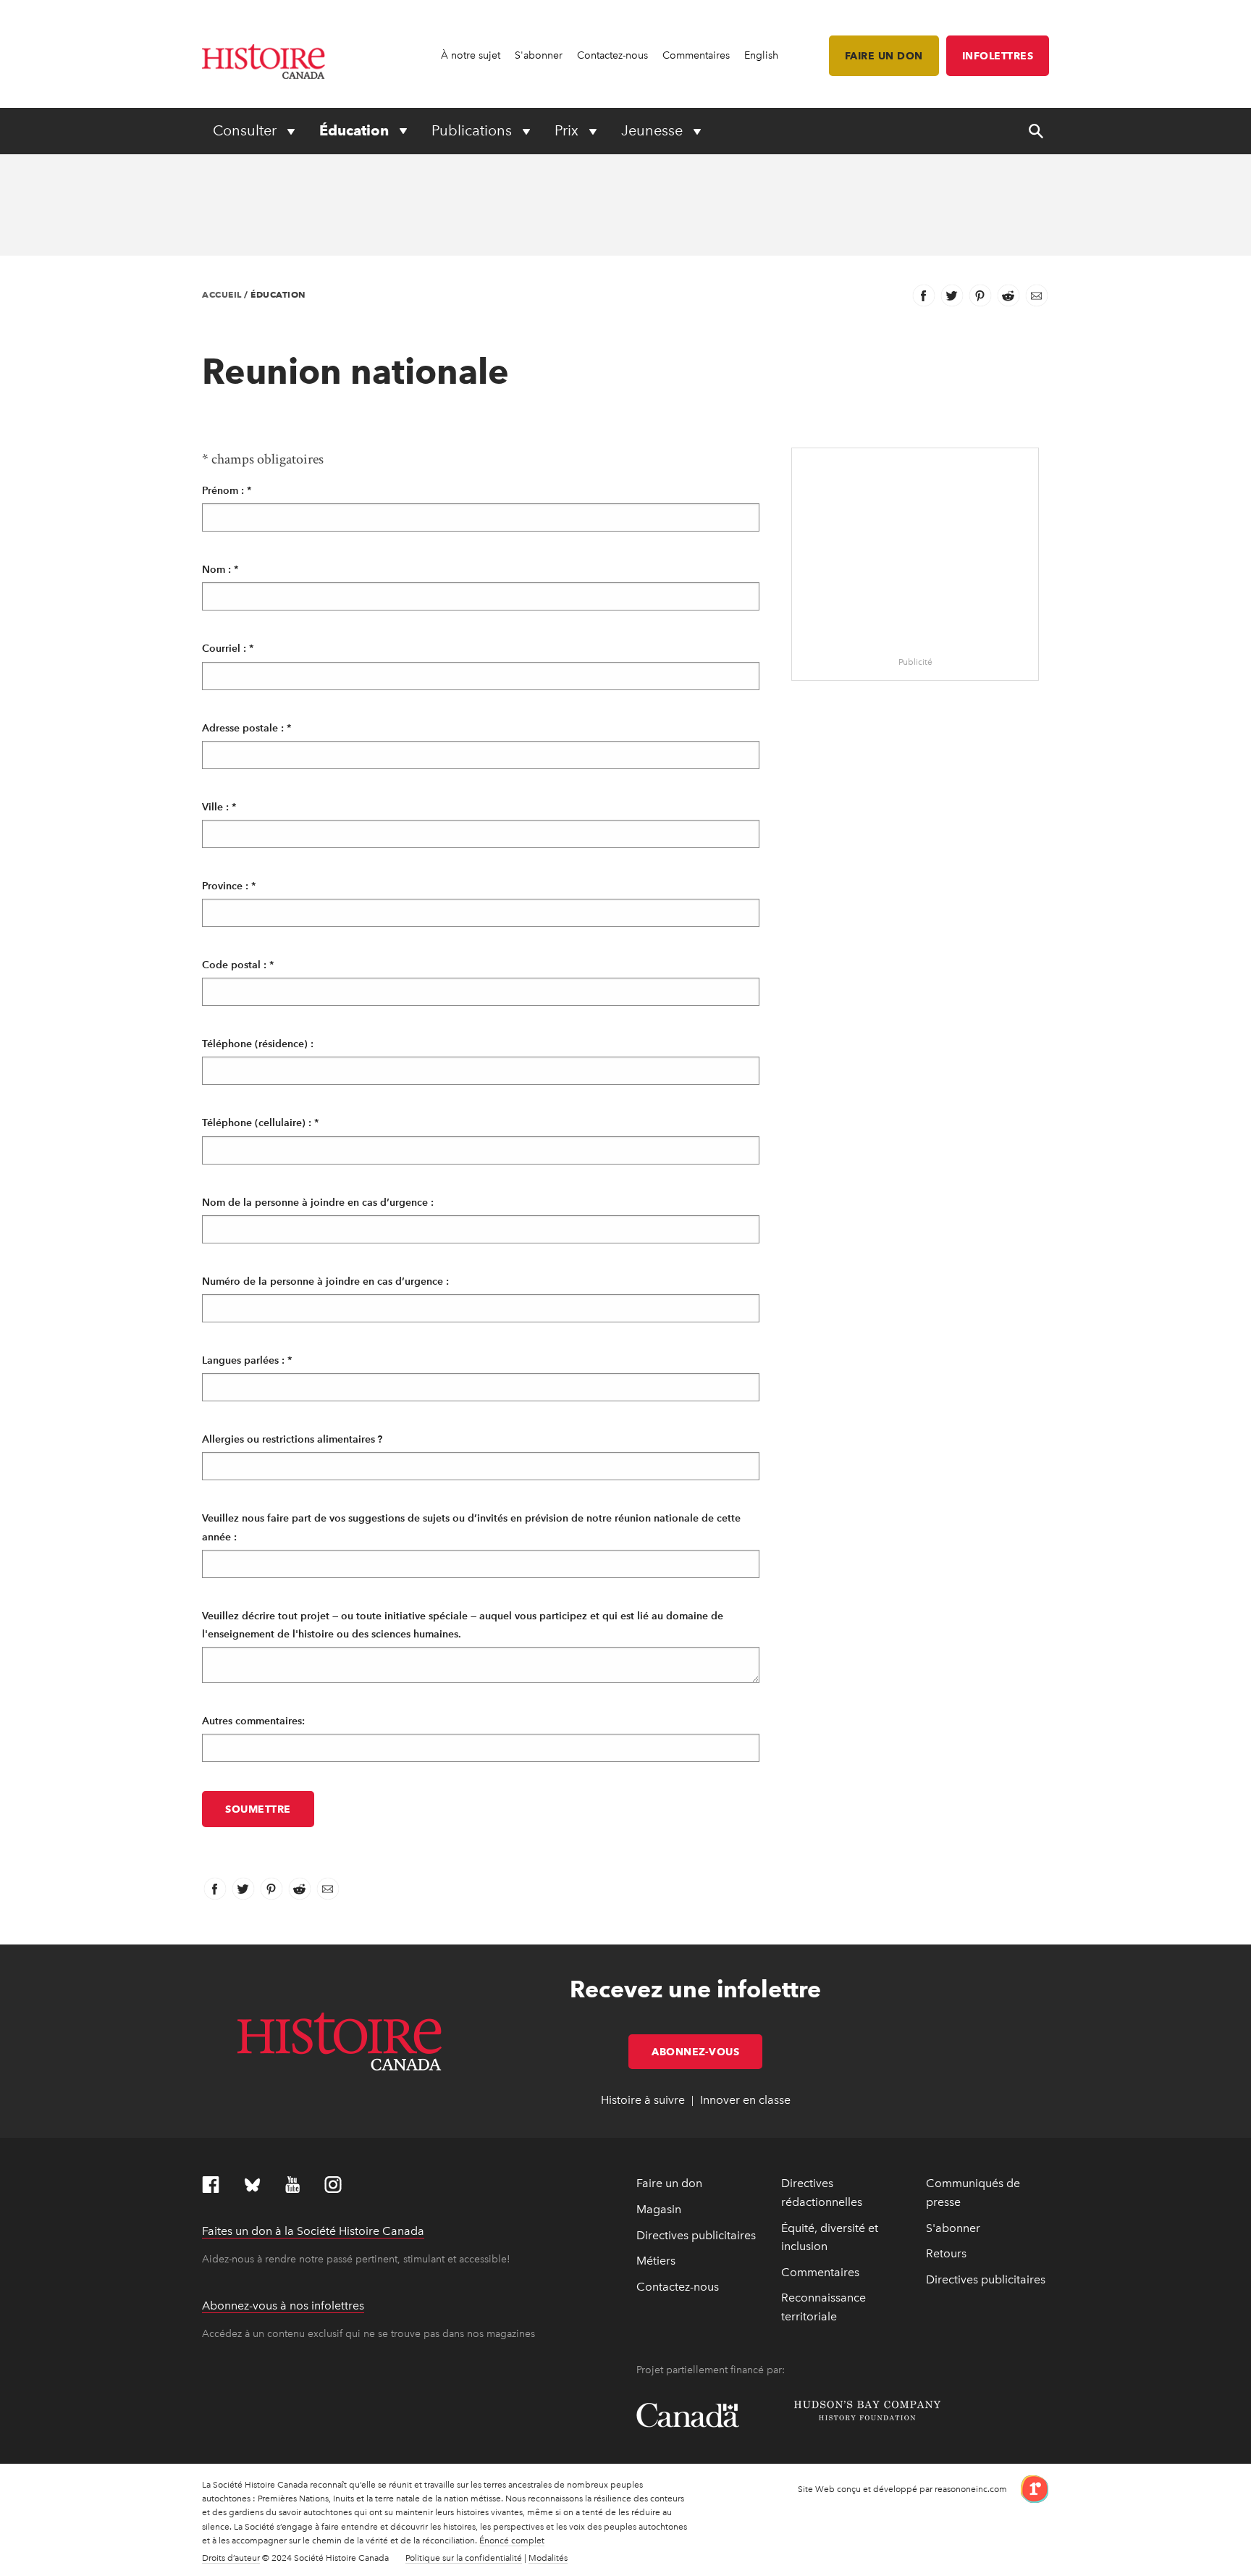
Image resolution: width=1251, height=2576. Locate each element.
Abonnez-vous (707, 2052)
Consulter (247, 130)
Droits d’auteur (231, 2558)
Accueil (222, 294)
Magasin (659, 2209)
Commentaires (696, 55)
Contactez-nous (612, 55)
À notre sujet (471, 55)
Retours (946, 2253)
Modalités (548, 2558)
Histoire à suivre (643, 2100)
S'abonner (539, 55)
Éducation (356, 130)
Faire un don (884, 56)
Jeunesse (654, 130)
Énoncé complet (512, 2541)
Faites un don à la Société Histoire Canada (313, 2231)
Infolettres (998, 56)
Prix (568, 130)
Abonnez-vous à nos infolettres (283, 2306)
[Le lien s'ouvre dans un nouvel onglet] (1029, 2488)
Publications (473, 130)
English (761, 55)
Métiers (656, 2261)
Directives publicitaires (696, 2235)
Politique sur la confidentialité (464, 2558)
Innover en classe (745, 2100)
